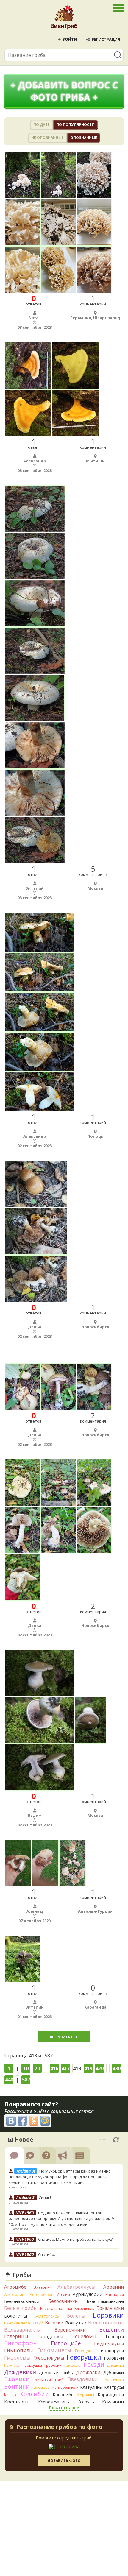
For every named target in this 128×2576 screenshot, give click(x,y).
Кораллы (86, 2395)
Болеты (76, 2316)
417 (66, 2068)
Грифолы (72, 2365)
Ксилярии (113, 2402)
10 (26, 2068)
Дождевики (20, 2372)
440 (9, 2080)
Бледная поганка (56, 2308)
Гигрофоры (21, 2343)
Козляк (10, 2395)
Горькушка (32, 2365)
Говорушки (84, 2357)
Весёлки (54, 2323)
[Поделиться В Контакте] (11, 2121)
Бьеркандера (17, 2323)
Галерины (16, 2336)
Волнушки (76, 2323)
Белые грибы (21, 2308)
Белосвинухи (63, 2301)
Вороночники (70, 2330)
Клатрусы (114, 2387)
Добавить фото (64, 2461)
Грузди (94, 2364)
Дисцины (115, 2365)
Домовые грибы (56, 2372)
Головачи (114, 2358)
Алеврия (42, 2287)
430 (117, 2068)
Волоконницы (106, 2322)
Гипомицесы (54, 2350)
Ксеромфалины (54, 2402)
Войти (70, 39)
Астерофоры (42, 2294)
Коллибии (34, 2394)
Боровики (108, 2315)
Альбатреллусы (77, 2287)
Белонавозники (22, 2301)
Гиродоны (85, 2351)
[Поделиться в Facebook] (22, 2121)
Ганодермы (50, 2336)
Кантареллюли (65, 2387)
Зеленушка (113, 2380)
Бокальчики (110, 2308)
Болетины (16, 2316)
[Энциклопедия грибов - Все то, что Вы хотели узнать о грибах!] (64, 19)
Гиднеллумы (109, 2343)
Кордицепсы (111, 2395)
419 (88, 2068)
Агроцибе (15, 2287)
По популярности (75, 125)
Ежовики (17, 2379)
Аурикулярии (88, 2294)
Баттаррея (115, 2294)
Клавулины (91, 2387)
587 (26, 2080)
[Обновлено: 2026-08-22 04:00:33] (116, 2140)
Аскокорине (15, 2294)
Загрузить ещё (64, 2037)
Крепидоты (17, 2402)
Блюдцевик (84, 2308)
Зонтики (17, 2386)
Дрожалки (88, 2372)
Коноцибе (63, 2395)
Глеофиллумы (49, 2358)
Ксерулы (86, 2402)
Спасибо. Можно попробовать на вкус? (75, 2239)
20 (37, 2068)
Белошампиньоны (105, 2301)
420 (100, 2068)
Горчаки (12, 2365)
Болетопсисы (47, 2316)
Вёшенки (111, 2329)
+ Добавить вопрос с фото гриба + (64, 91)
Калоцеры (41, 2387)
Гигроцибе (66, 2343)
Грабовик (53, 2365)
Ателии (64, 2294)
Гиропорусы (111, 2350)
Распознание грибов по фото (59, 2427)
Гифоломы (17, 2358)
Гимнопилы (18, 2350)
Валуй (38, 2323)
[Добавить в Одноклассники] (34, 2121)
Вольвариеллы (23, 2330)
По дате (42, 125)
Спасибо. (47, 2254)
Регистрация (106, 39)
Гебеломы (84, 2336)
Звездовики (83, 2379)
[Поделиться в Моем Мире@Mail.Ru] (45, 2121)
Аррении (114, 2287)
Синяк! (45, 2198)
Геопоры (115, 2336)
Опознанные (84, 138)
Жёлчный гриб (49, 2380)
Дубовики (114, 2372)
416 (54, 2068)
